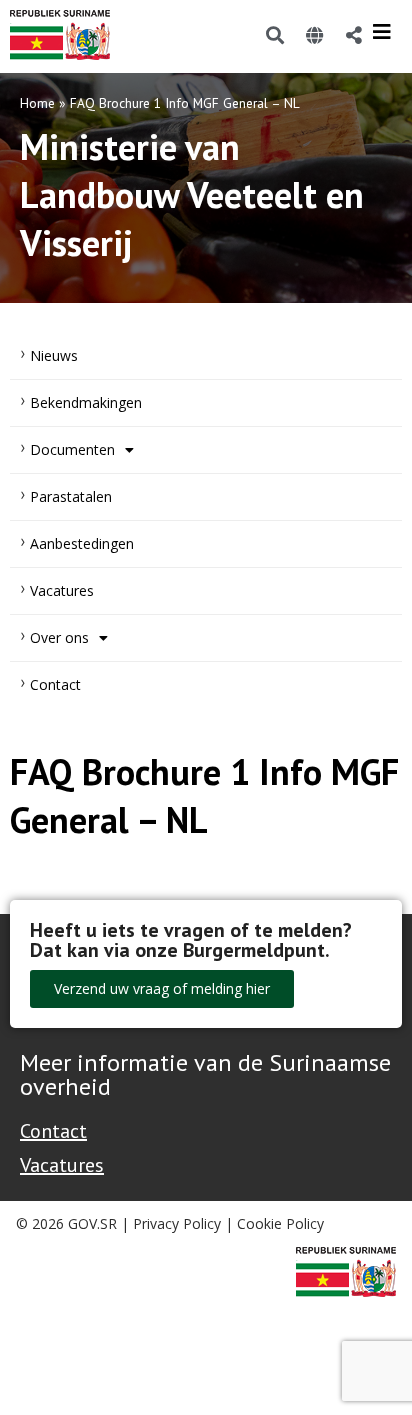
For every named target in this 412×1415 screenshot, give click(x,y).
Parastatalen (71, 496)
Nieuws (54, 355)
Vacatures (62, 590)
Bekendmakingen (86, 402)
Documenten (72, 449)
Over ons (59, 637)
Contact (55, 684)
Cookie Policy (280, 1223)
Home (37, 103)
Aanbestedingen (82, 543)
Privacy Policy (177, 1223)
